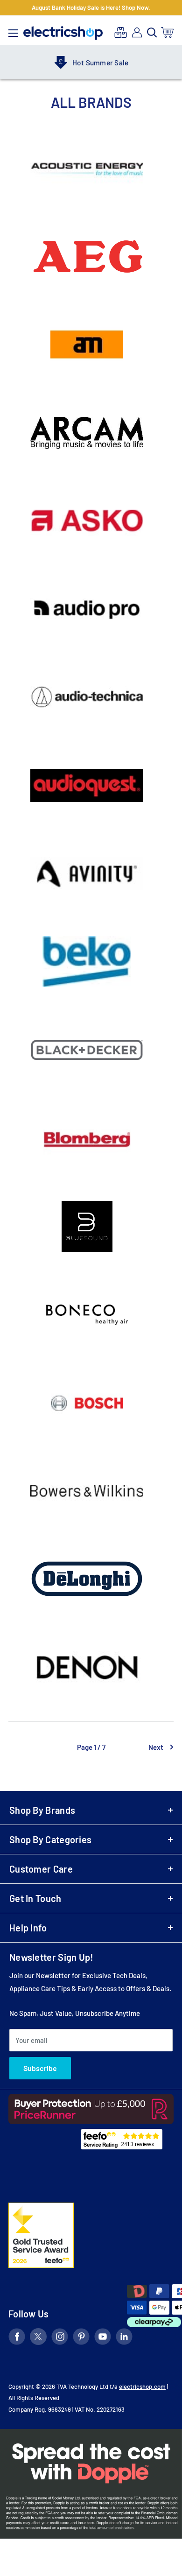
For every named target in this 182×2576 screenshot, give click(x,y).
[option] (91, 63)
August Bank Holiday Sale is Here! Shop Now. (91, 7)
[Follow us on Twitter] (38, 2338)
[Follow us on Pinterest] (81, 2338)
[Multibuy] (121, 32)
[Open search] (152, 33)
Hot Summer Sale (100, 63)
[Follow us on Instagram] (60, 2338)
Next (156, 1747)
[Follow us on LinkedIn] (124, 2338)
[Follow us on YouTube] (103, 2338)
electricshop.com (142, 2386)
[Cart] (168, 32)
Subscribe (40, 2068)
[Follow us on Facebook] (17, 2338)
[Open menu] (13, 31)
